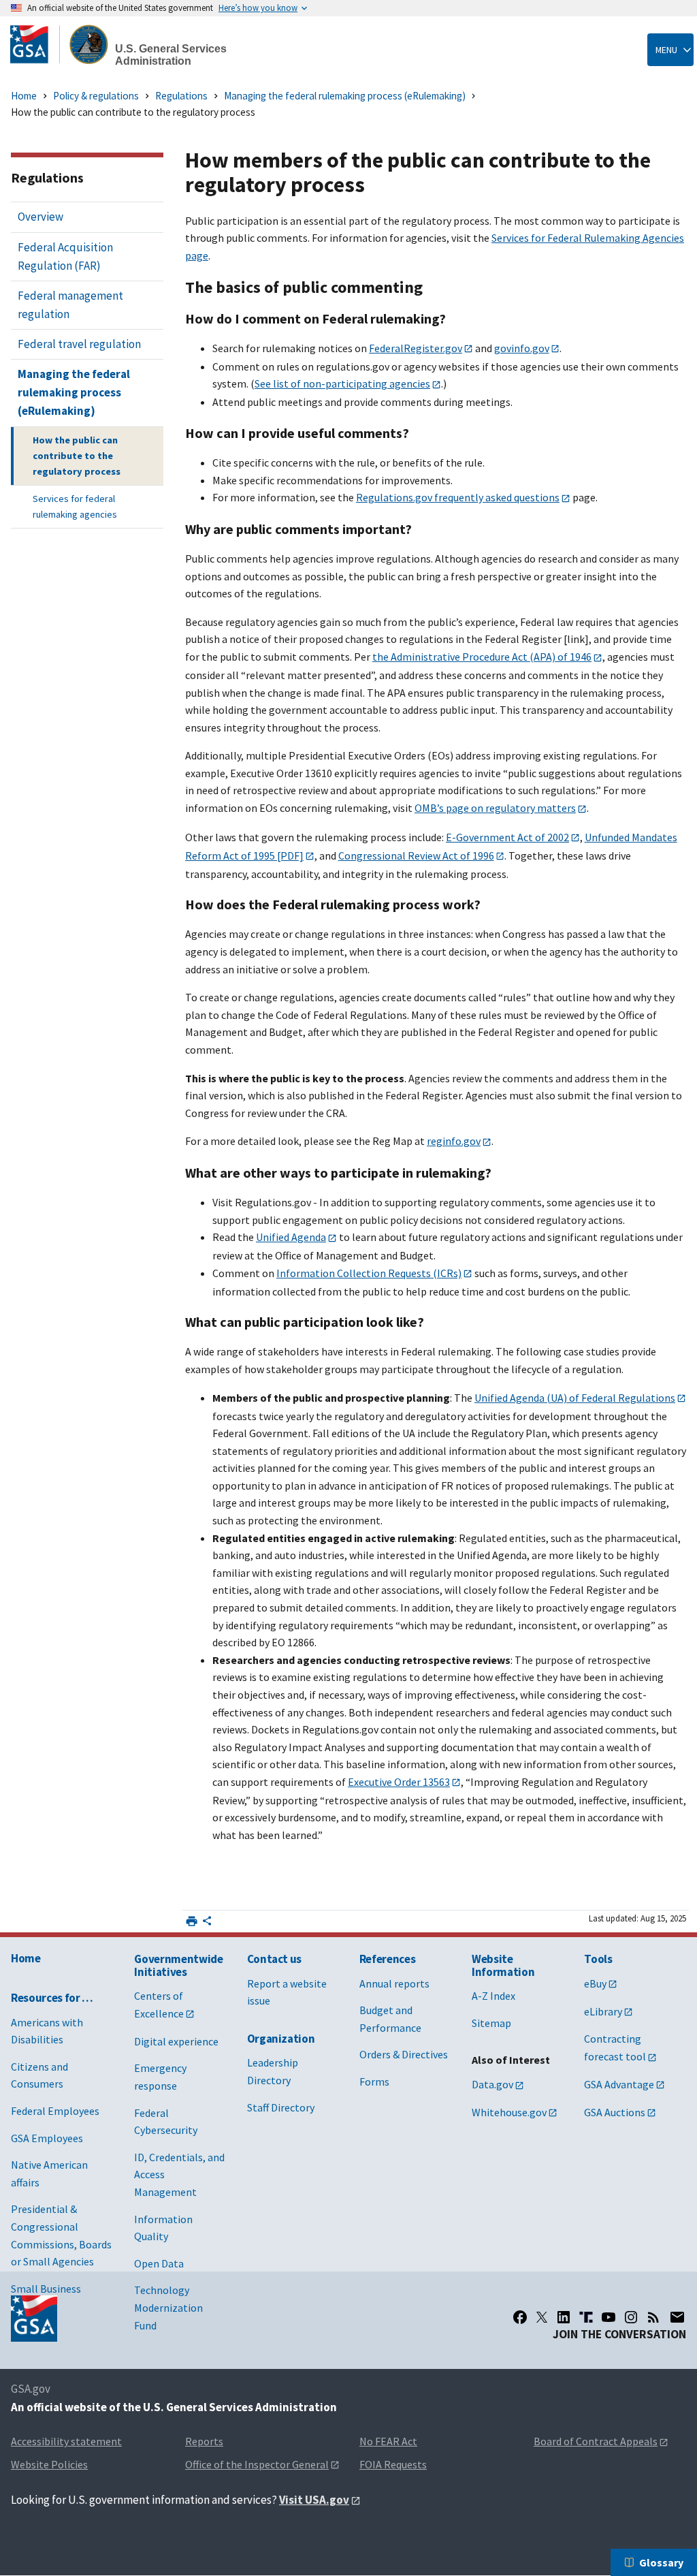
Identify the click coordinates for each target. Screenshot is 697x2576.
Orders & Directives (404, 2054)
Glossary (661, 2562)
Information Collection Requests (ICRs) (369, 1273)
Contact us (275, 1959)
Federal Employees (55, 2111)
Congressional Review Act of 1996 (416, 855)
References (388, 1959)
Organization (281, 2039)
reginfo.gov (454, 1141)
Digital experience (176, 2041)
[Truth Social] (586, 2317)
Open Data (159, 2263)
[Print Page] (192, 1921)
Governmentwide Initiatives (178, 1965)
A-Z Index (493, 1996)
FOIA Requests (393, 2464)
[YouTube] (609, 2317)
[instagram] (631, 2317)
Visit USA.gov (314, 2500)
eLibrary (603, 2011)
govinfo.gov (522, 348)
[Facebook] (520, 2317)
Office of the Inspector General (257, 2464)
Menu (666, 50)
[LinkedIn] (564, 2317)
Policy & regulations (96, 96)
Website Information (503, 1965)
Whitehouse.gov (509, 2112)
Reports (204, 2441)
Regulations (181, 96)
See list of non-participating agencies (342, 383)
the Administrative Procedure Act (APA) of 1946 (482, 657)
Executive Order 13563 (399, 1782)
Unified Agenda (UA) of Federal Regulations (575, 1398)
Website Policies (49, 2464)
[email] (678, 2317)
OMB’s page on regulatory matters (495, 808)
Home (24, 96)
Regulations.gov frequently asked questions (458, 497)
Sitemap (491, 2023)
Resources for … (52, 1998)
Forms (374, 2082)
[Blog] (653, 2317)
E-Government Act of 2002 (507, 837)
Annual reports (394, 1983)
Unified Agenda (291, 1237)
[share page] (207, 1923)
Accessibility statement (66, 2441)
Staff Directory (281, 2107)
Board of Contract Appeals (596, 2441)
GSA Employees (47, 2138)
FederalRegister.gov (416, 348)
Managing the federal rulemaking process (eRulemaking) (345, 96)
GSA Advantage (619, 2084)
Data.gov (492, 2084)
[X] (542, 2317)
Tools (598, 1959)
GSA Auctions (615, 2112)
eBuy (595, 1983)
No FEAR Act (388, 2441)
